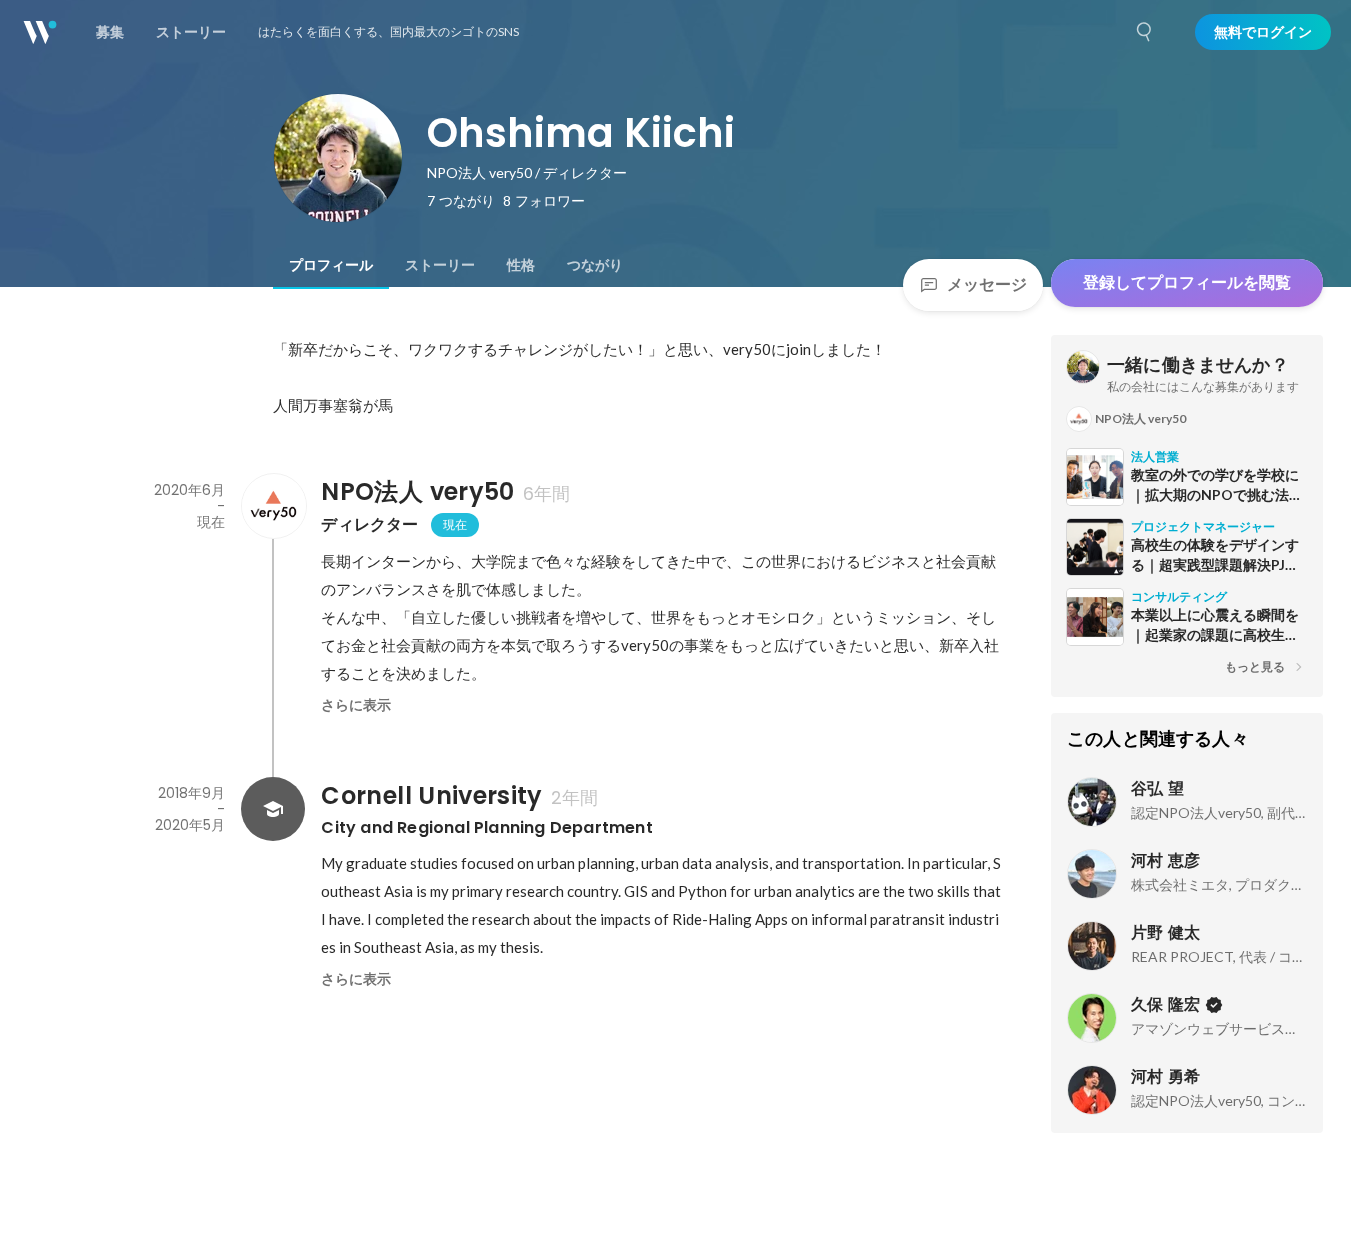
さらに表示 (356, 705)
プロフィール (331, 265)
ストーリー (440, 265)
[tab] (331, 265)
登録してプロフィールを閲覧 (1187, 282)
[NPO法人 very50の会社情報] (273, 506)
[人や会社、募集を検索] (1145, 32)
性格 (521, 265)
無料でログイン (1263, 32)
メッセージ (987, 284)
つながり (595, 265)
